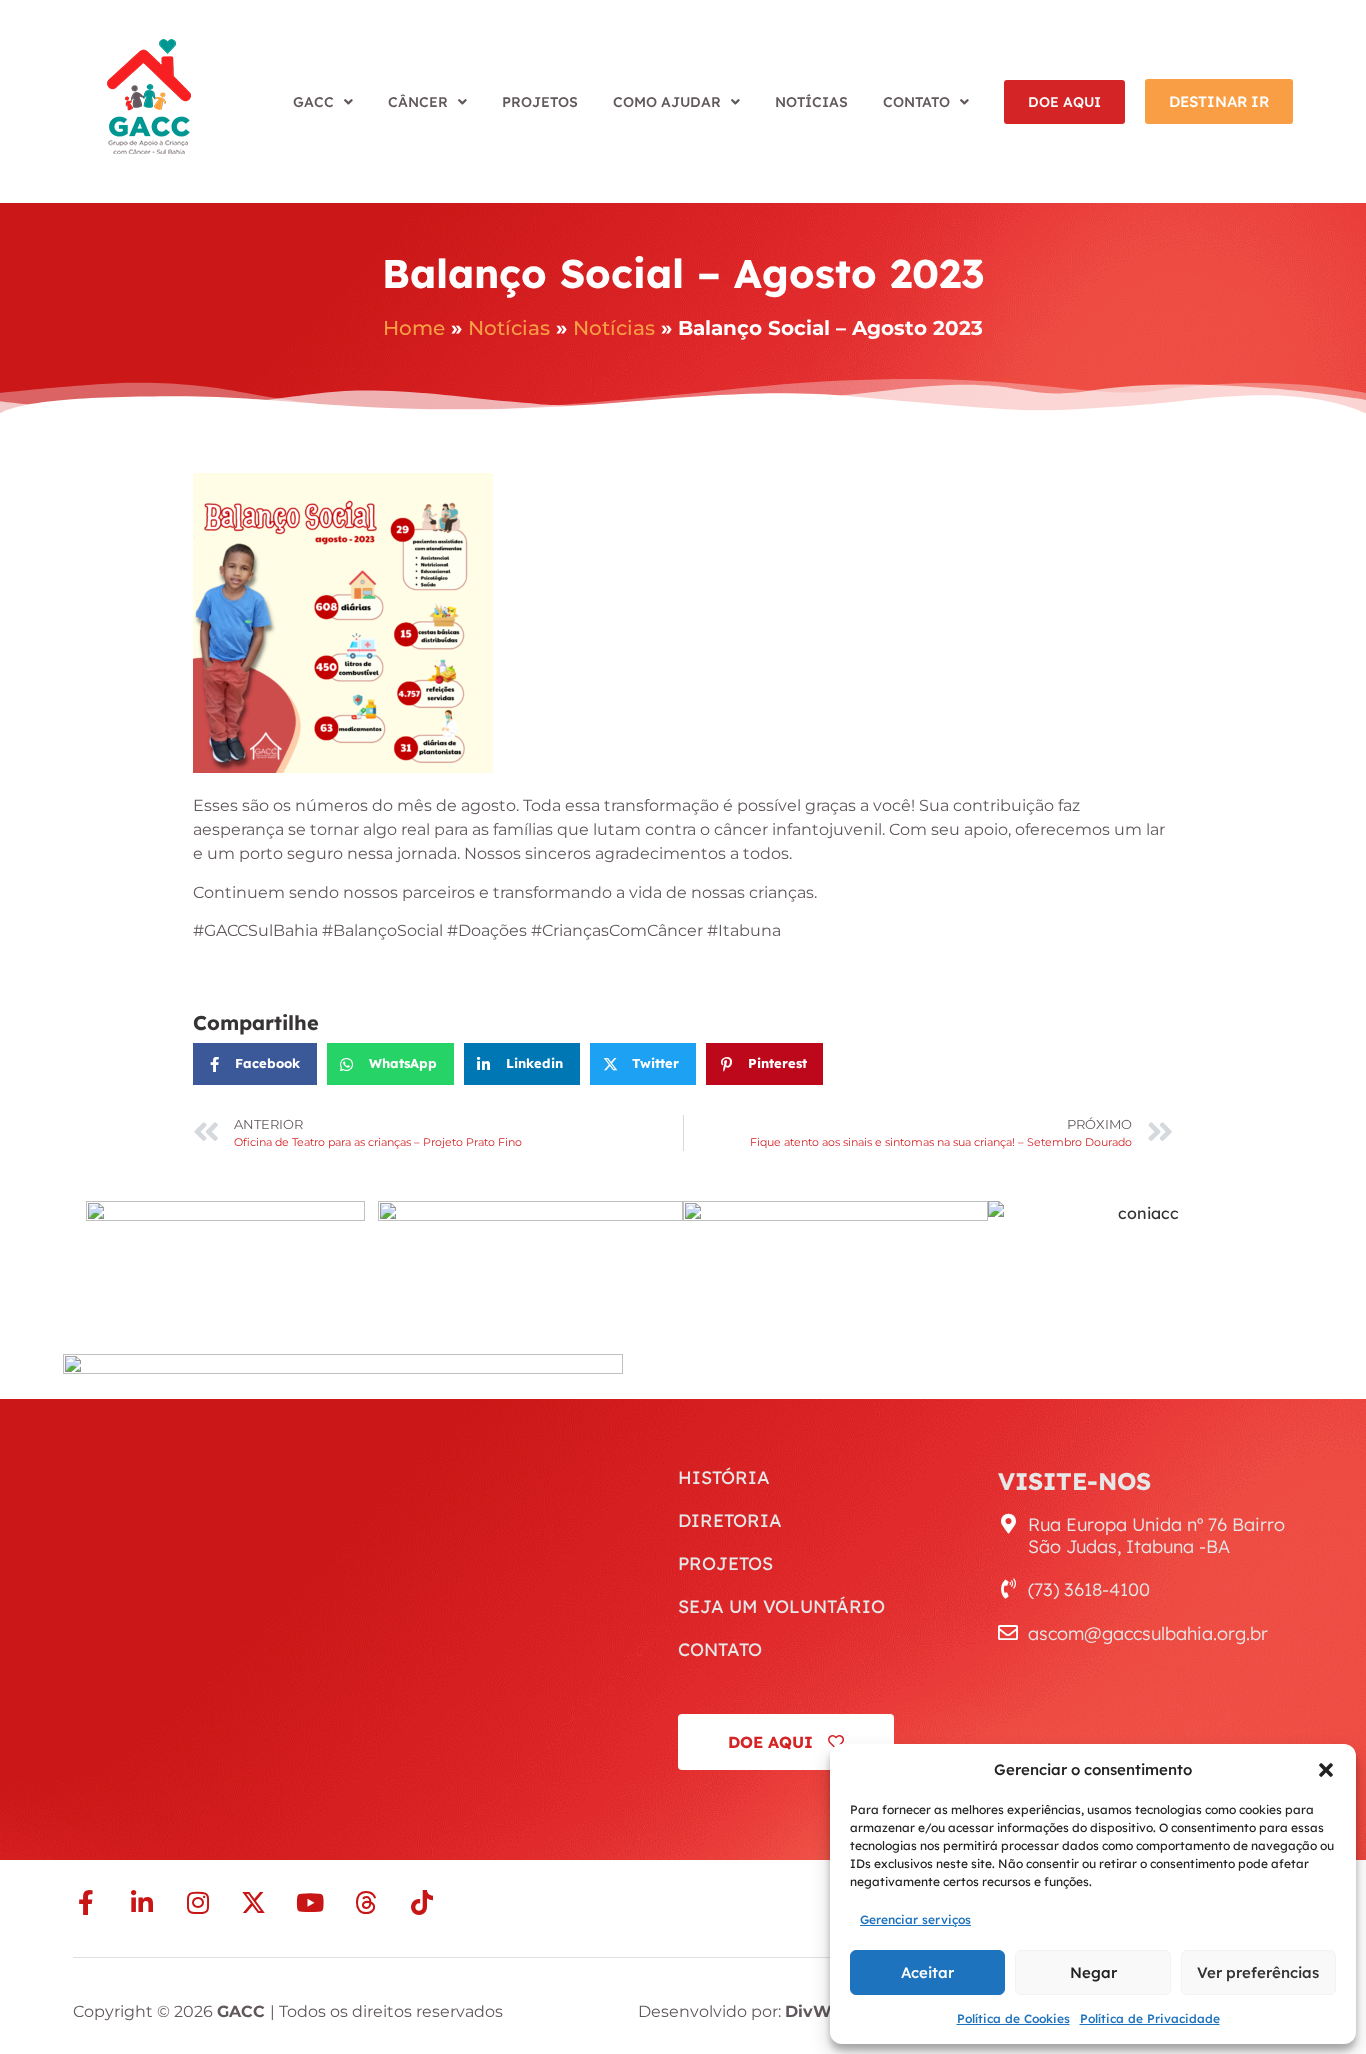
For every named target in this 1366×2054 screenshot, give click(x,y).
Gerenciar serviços (915, 1919)
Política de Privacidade (1150, 2018)
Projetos (540, 102)
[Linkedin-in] (141, 1902)
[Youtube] (309, 1902)
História (724, 1478)
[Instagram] (197, 1902)
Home (414, 328)
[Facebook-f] (85, 1902)
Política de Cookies (1013, 2018)
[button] (1326, 1770)
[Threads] (365, 1902)
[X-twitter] (253, 1902)
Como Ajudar (667, 102)
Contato (916, 102)
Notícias (811, 102)
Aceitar (927, 1972)
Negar (1093, 1972)
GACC (313, 102)
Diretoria (730, 1521)
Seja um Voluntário (781, 1607)
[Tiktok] (421, 1902)
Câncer (418, 102)
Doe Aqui (1064, 102)
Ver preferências (1258, 1972)
